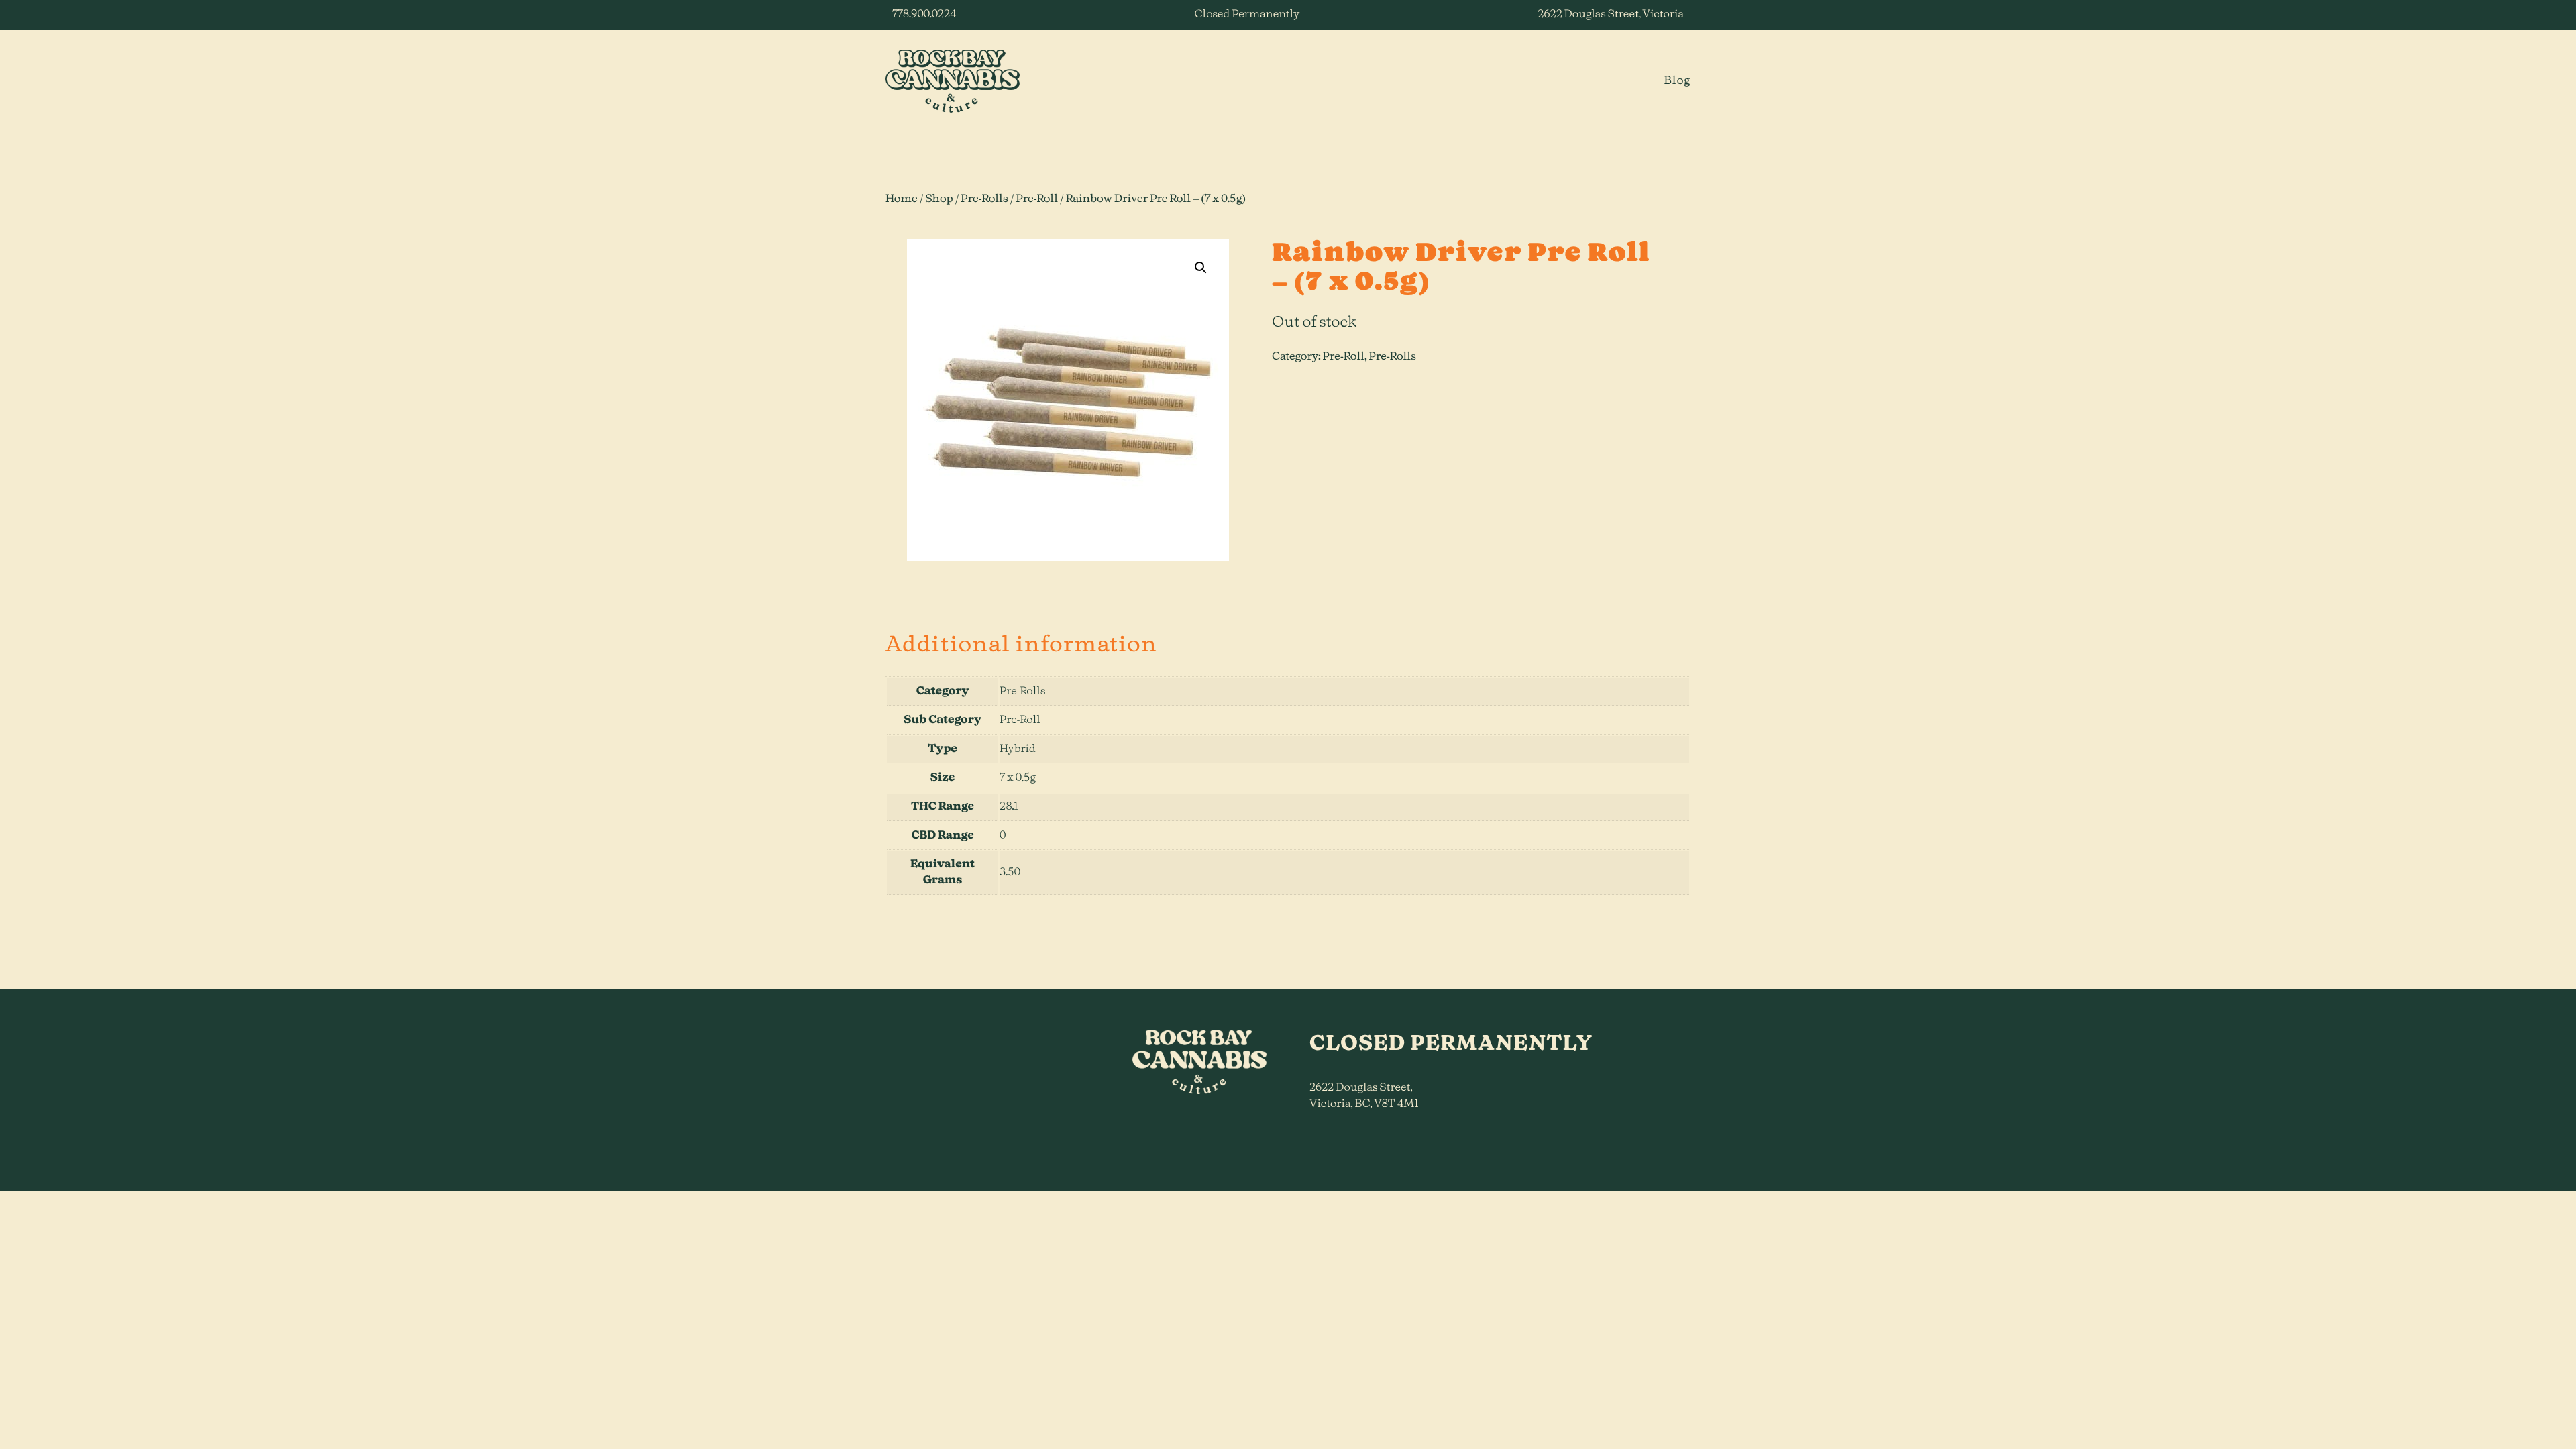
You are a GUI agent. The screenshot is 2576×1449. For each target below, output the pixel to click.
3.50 (1010, 873)
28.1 (1009, 807)
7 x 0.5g (1018, 778)
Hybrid (1018, 749)
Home (902, 199)
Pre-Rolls (984, 199)
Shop (939, 199)
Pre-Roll (1037, 199)
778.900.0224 (924, 15)
